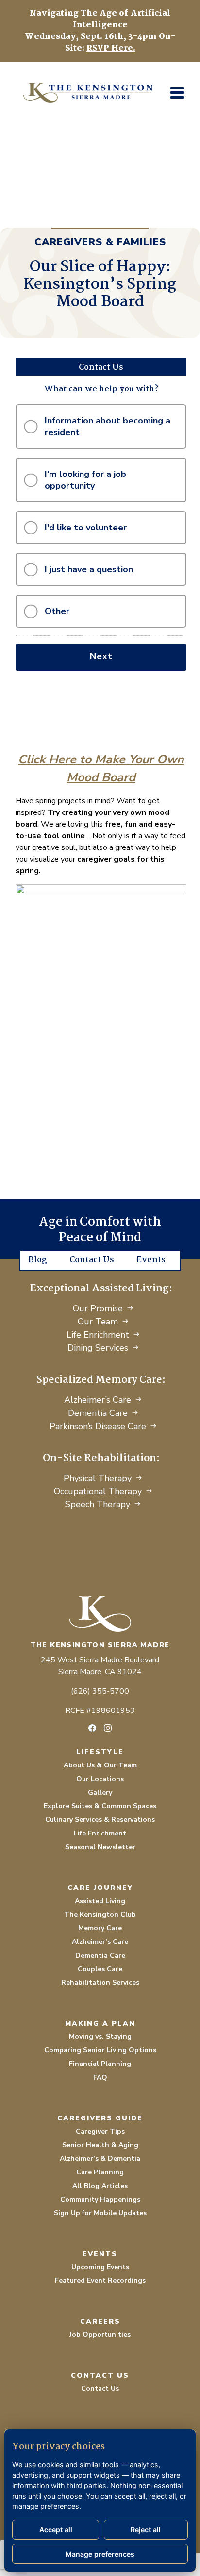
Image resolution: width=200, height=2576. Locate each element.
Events (151, 1260)
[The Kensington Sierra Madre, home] (100, 1614)
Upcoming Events (100, 2267)
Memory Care (100, 1928)
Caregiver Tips (100, 2131)
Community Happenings (100, 2199)
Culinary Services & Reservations (100, 1820)
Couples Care (100, 1969)
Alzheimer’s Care (98, 1400)
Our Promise (98, 1308)
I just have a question (89, 569)
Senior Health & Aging (100, 2145)
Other (57, 611)
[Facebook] (92, 1728)
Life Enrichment (98, 1335)
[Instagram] (108, 1728)
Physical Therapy (98, 1478)
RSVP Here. (111, 48)
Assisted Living (100, 1901)
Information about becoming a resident (108, 426)
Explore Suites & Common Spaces (100, 1806)
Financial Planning (100, 2064)
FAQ (100, 2077)
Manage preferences (100, 2554)
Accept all (56, 2530)
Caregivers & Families (100, 242)
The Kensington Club (100, 1914)
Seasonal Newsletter (100, 1847)
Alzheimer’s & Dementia (100, 2159)
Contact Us (92, 1260)
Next (101, 656)
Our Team (98, 1322)
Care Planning (100, 2172)
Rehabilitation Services (100, 1983)
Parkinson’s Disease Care (98, 1426)
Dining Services (98, 1348)
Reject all (146, 2530)
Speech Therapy (98, 1504)
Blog (38, 1260)
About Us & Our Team (100, 1765)
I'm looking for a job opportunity (85, 480)
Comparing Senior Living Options (100, 2050)
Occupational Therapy (98, 1491)
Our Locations (100, 1779)
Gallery (100, 1792)
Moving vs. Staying (100, 2037)
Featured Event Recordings (100, 2281)
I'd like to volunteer (86, 528)
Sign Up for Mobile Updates (100, 2213)
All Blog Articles (100, 2186)
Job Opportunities (100, 2335)
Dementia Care (98, 1413)
